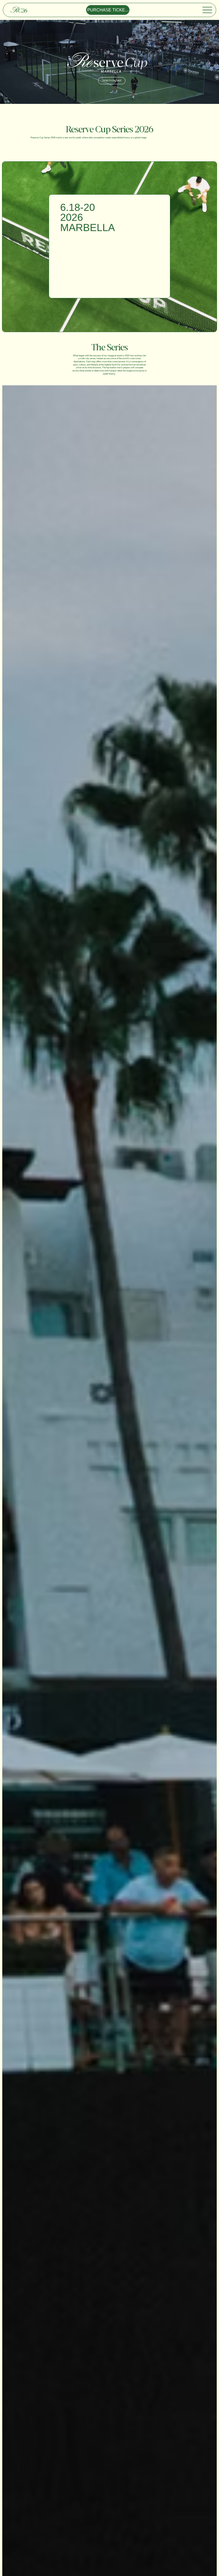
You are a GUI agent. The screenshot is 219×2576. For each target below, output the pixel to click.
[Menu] (207, 10)
